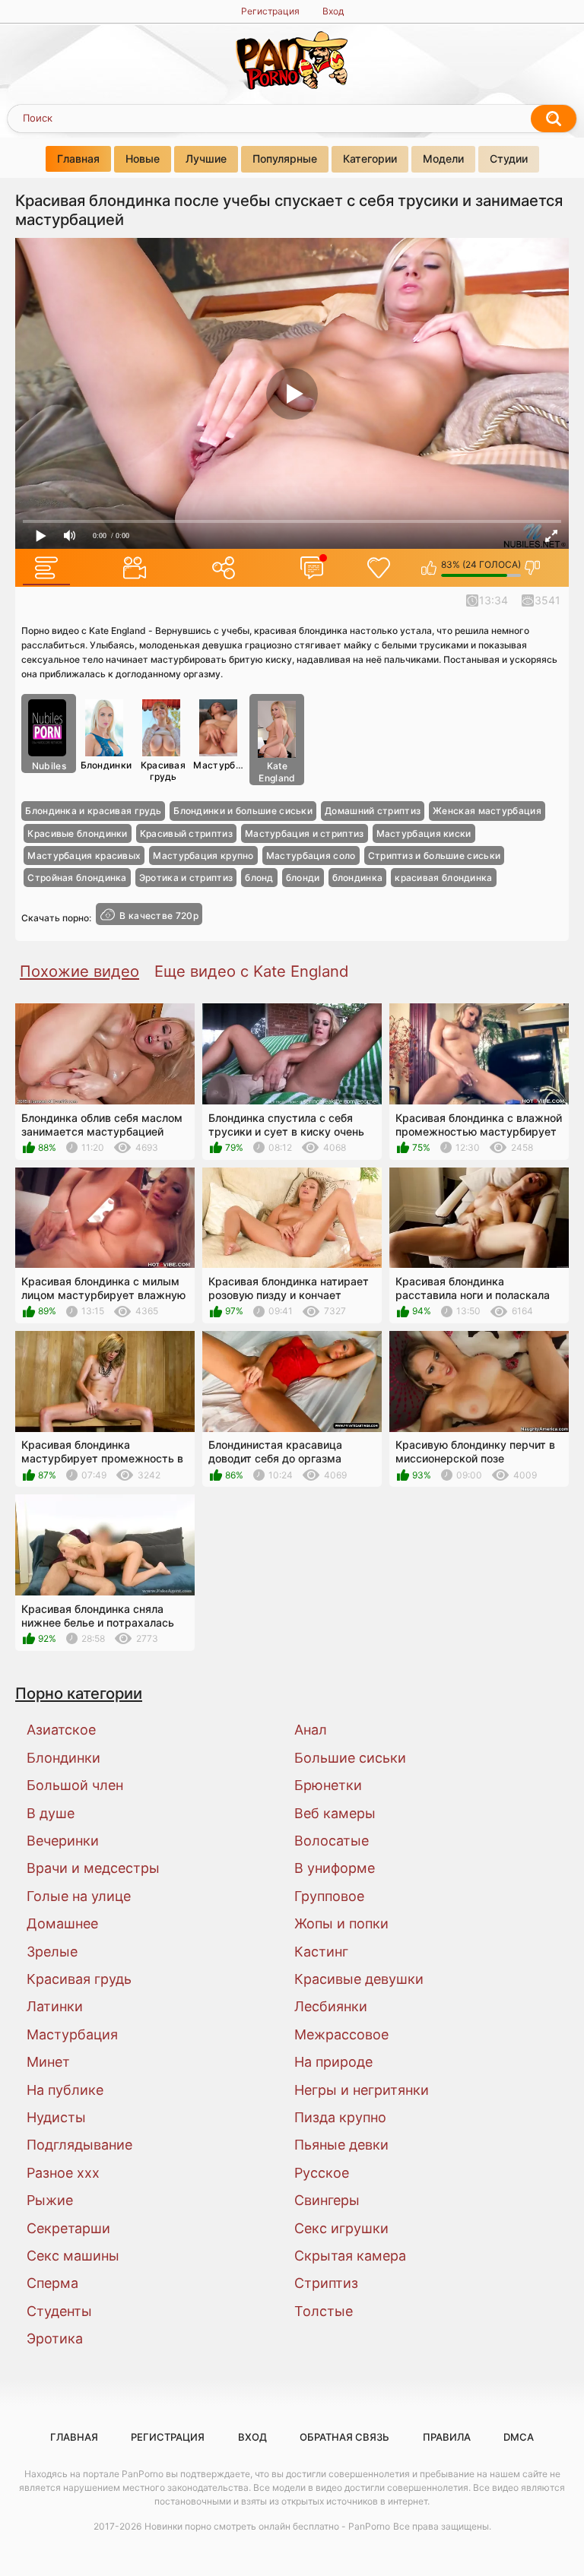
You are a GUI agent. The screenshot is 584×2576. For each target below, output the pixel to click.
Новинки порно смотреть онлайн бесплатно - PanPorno (267, 2526)
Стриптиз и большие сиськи (435, 855)
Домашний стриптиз (373, 811)
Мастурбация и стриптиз (305, 833)
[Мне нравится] (429, 568)
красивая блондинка (443, 878)
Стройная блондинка (77, 878)
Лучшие (206, 158)
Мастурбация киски (424, 833)
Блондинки (106, 765)
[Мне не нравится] (533, 568)
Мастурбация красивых (84, 855)
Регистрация (270, 11)
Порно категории (79, 1693)
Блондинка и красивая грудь (93, 811)
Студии (509, 158)
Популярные (285, 158)
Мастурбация (220, 765)
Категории (370, 158)
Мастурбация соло (311, 855)
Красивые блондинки (77, 833)
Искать (554, 119)
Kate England (277, 772)
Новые (143, 158)
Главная (78, 158)
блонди (303, 878)
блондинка (358, 878)
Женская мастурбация (487, 811)
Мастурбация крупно (203, 855)
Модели (443, 158)
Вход (333, 11)
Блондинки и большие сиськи (243, 811)
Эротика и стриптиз (186, 878)
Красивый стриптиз (186, 833)
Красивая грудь (163, 770)
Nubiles (49, 766)
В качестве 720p (159, 916)
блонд (259, 878)
